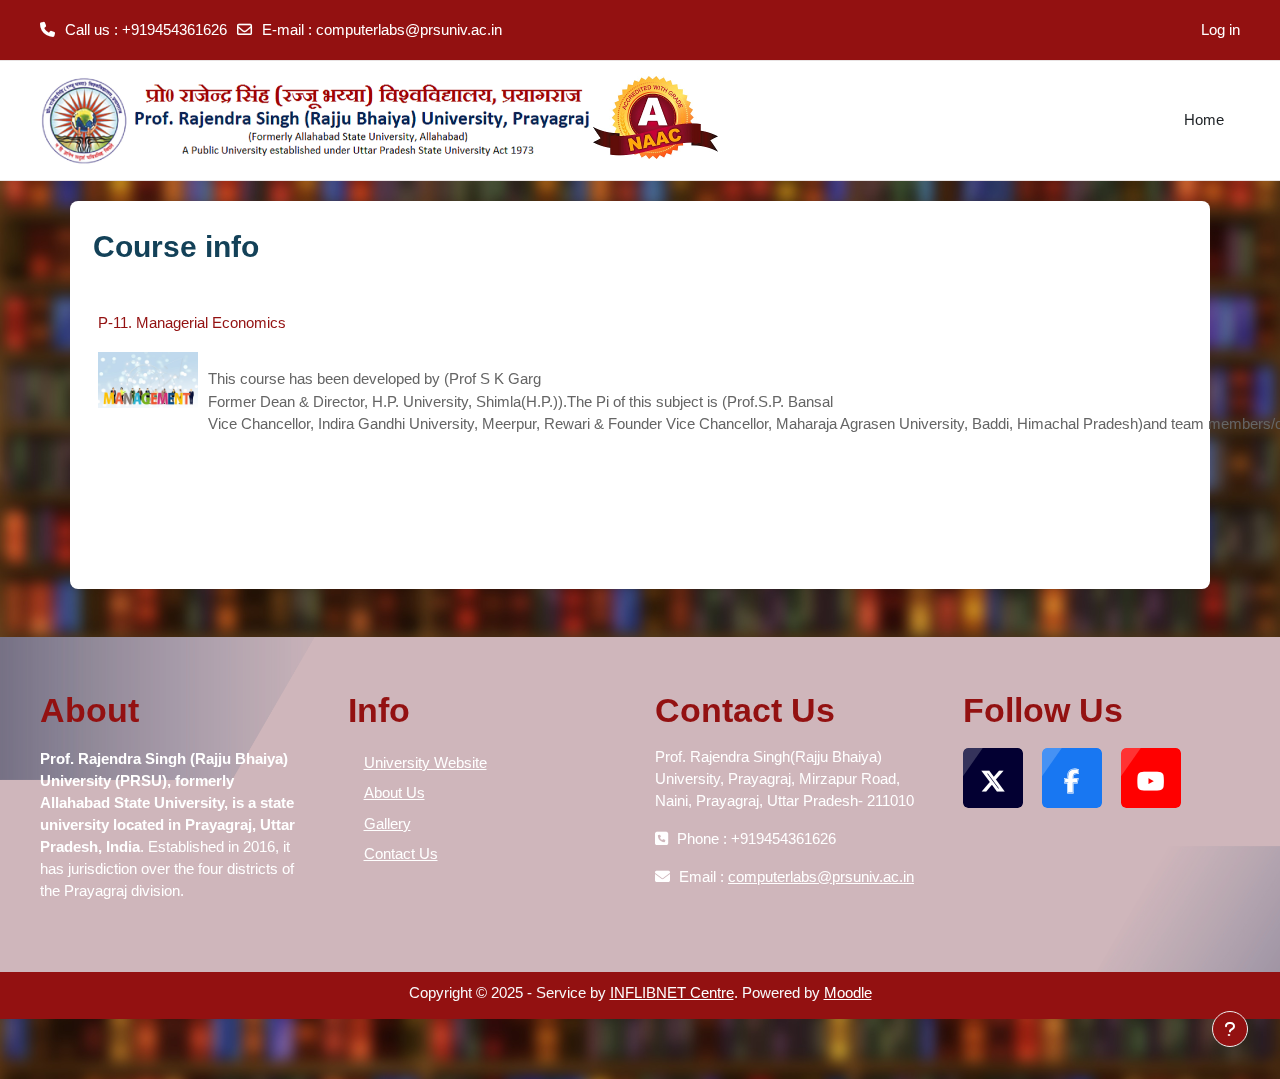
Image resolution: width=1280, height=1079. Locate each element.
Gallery (387, 823)
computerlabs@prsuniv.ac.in (409, 29)
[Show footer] (1230, 1029)
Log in (1220, 29)
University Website (425, 762)
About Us (394, 792)
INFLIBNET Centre (672, 992)
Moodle (848, 992)
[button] (169, 802)
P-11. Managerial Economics (192, 322)
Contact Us (401, 853)
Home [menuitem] (1204, 119)
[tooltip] (169, 802)
